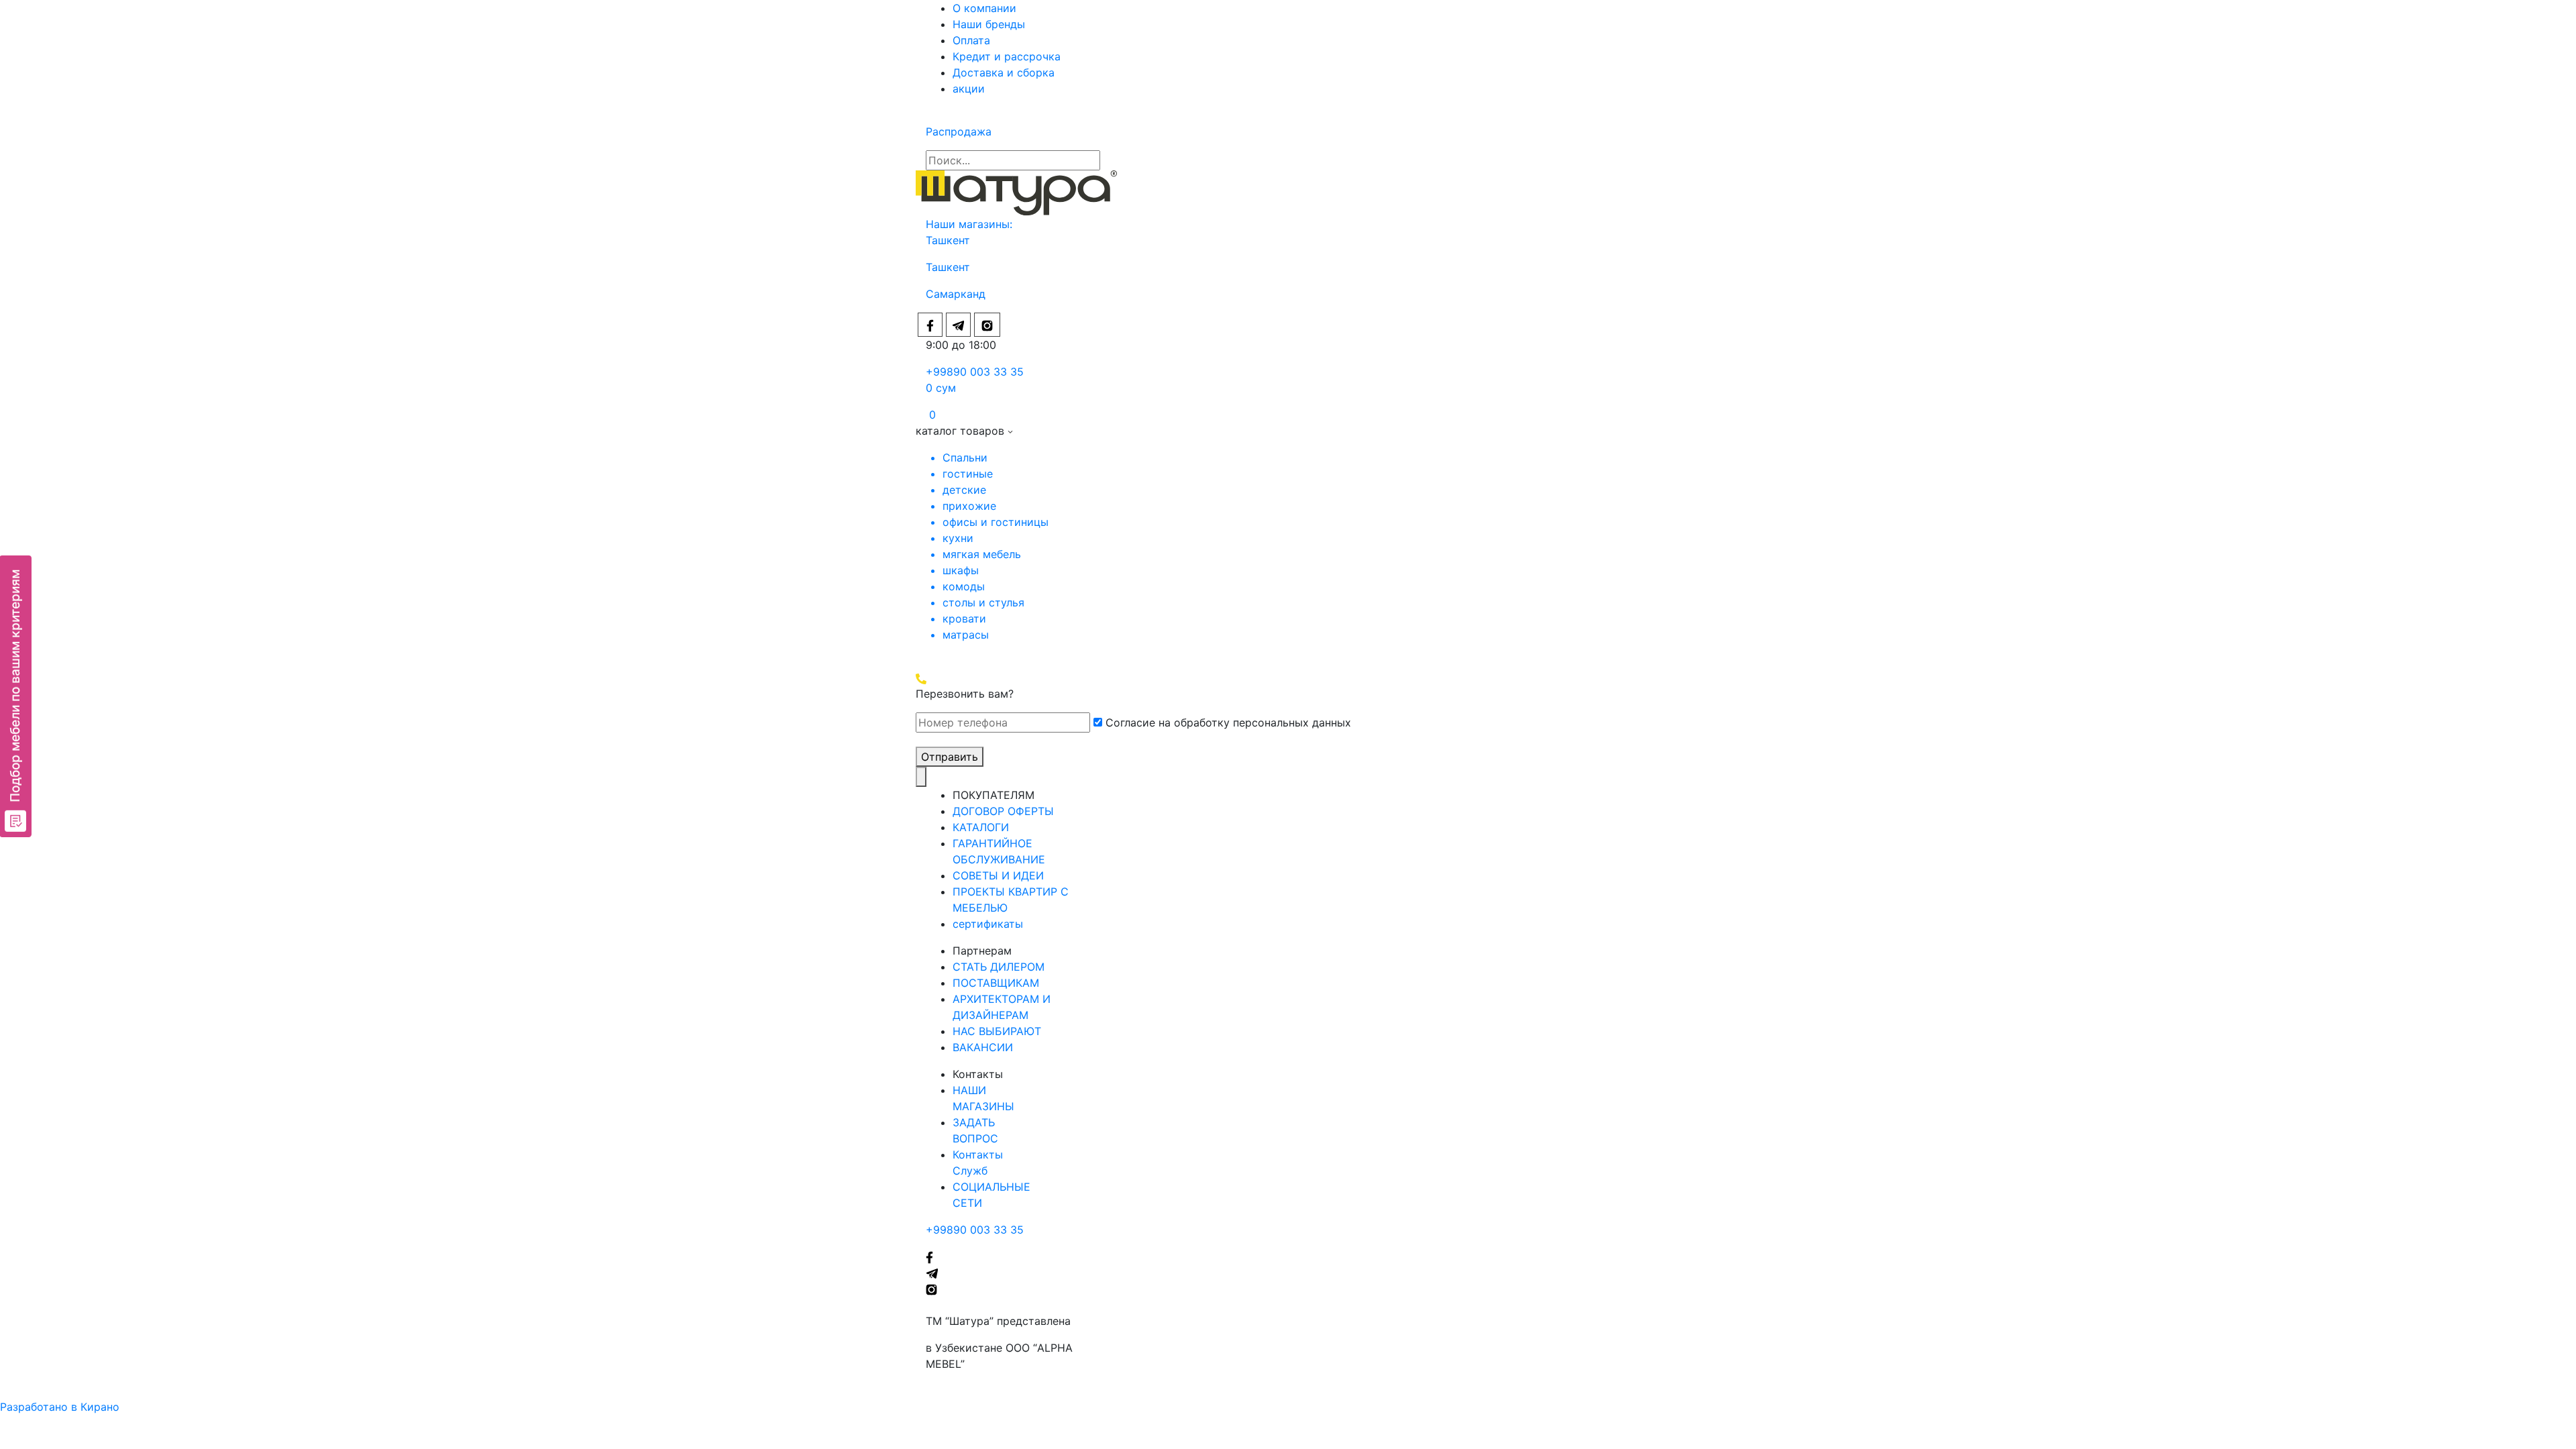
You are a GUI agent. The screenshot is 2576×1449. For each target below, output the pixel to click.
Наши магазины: (969, 224)
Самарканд (956, 294)
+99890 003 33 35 (975, 372)
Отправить (950, 757)
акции (969, 89)
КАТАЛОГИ (981, 827)
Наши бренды (989, 24)
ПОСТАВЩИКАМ (996, 983)
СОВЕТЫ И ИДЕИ (998, 875)
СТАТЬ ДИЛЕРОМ (999, 967)
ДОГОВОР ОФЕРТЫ (1003, 811)
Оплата (971, 40)
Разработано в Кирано (60, 1407)
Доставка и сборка (1004, 72)
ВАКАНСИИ (983, 1047)
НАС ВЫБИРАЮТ (997, 1031)
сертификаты (988, 924)
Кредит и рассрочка (1007, 56)
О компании (984, 8)
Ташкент (950, 240)
